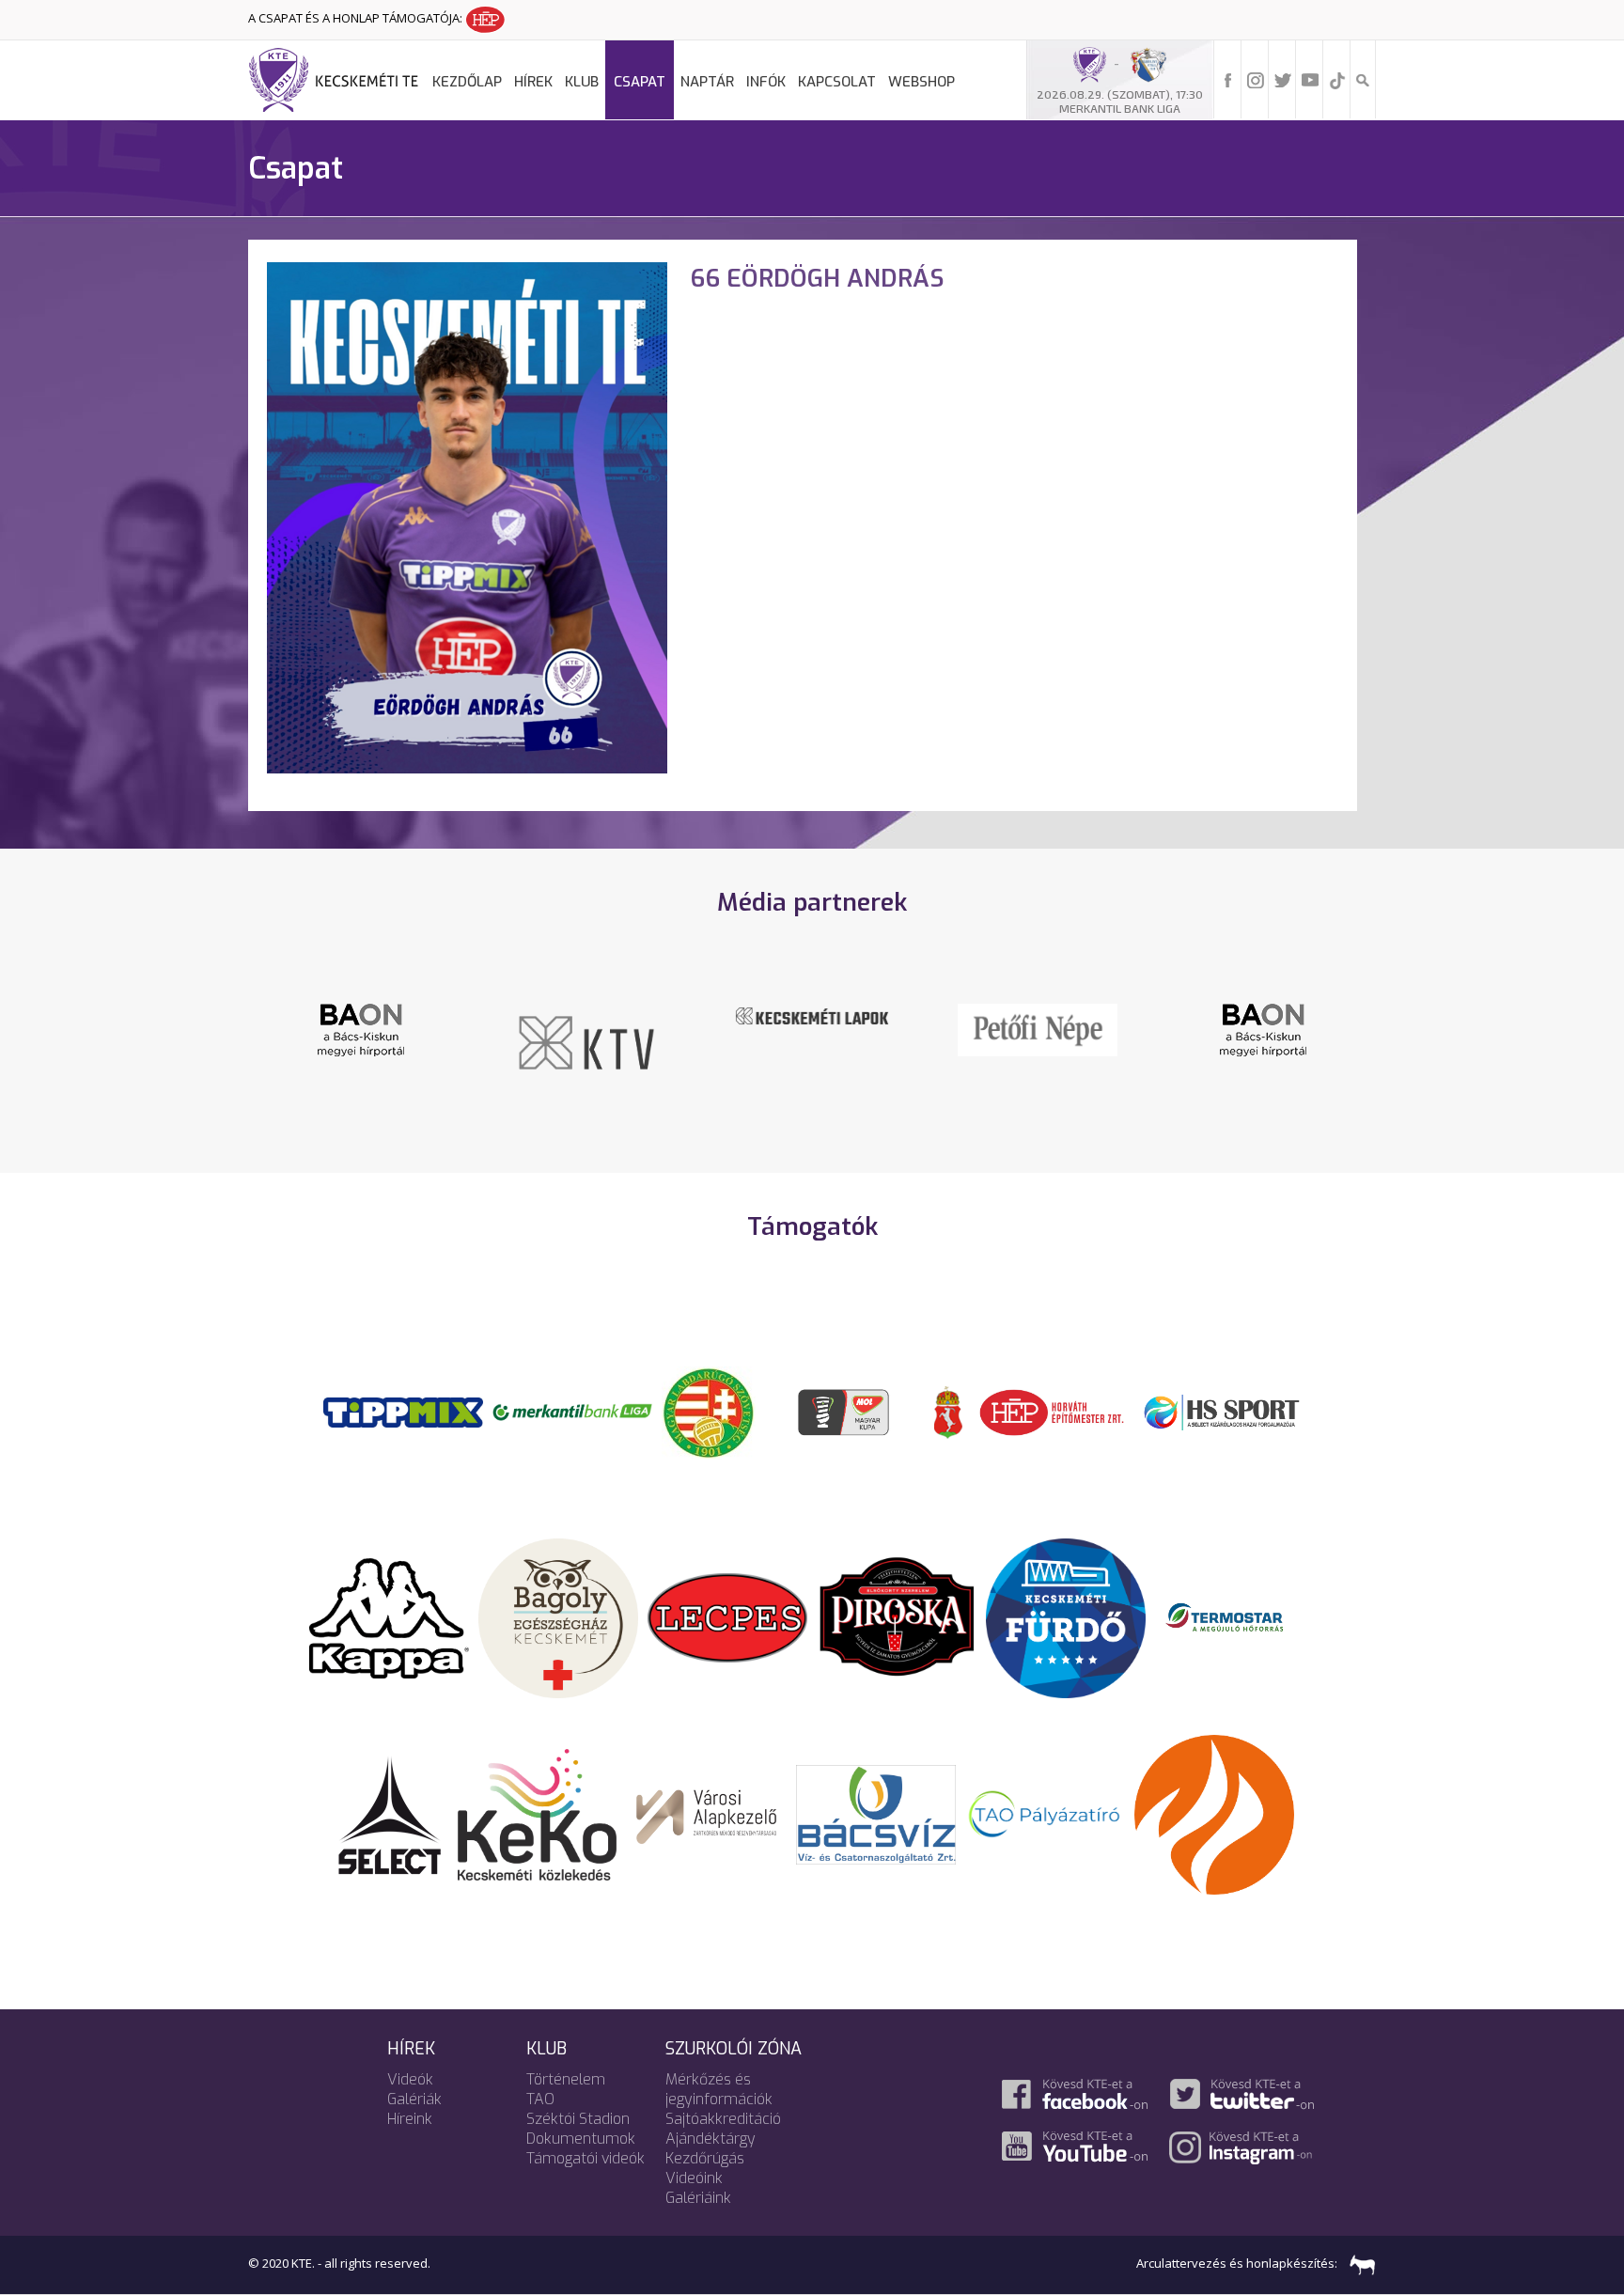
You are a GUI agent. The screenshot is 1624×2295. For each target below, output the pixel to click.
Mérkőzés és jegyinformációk (719, 2089)
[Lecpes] (727, 1616)
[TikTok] (1337, 79)
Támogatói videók (586, 2158)
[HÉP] (1052, 1411)
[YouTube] (1310, 79)
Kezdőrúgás (705, 2158)
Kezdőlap (467, 82)
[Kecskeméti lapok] (812, 1014)
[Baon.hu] (361, 1028)
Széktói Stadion (578, 2119)
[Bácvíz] (876, 1813)
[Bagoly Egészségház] (558, 1616)
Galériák (414, 2099)
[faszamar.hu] (1358, 2263)
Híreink (410, 2119)
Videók (410, 2079)
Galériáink (698, 2198)
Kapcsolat (837, 82)
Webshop (921, 82)
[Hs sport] (1221, 1411)
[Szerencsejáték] (403, 1411)
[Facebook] (1228, 79)
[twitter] (1283, 79)
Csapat (640, 82)
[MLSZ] (709, 1411)
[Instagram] (1256, 79)
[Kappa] (389, 1616)
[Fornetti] (1214, 1813)
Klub (582, 82)
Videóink (694, 2178)
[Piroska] (897, 1616)
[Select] (390, 1813)
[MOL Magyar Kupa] (845, 1411)
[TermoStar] (1235, 1616)
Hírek (533, 82)
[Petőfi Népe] (1038, 1028)
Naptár (707, 82)
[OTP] (572, 1411)
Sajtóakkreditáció (723, 2119)
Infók (766, 82)
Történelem (566, 2079)
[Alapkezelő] (707, 1813)
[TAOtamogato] (1045, 1813)
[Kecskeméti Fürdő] (1066, 1616)
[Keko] (538, 1813)
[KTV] (586, 1041)
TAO (540, 2099)
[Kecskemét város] (948, 1411)
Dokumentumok (581, 2139)
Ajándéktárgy (710, 2139)
